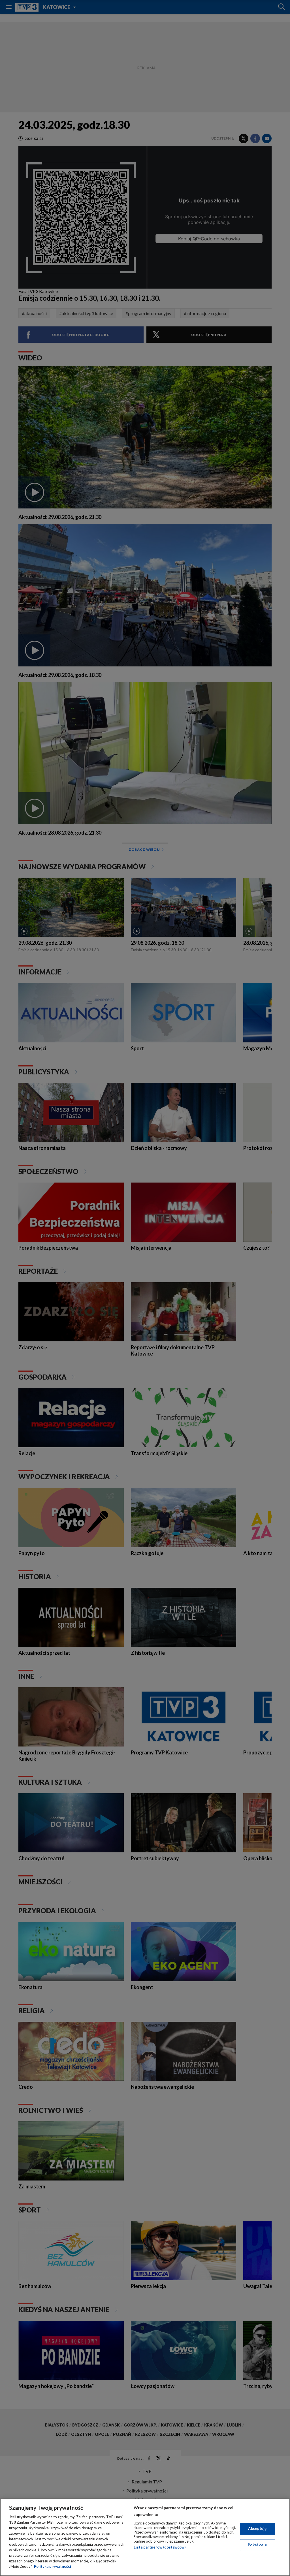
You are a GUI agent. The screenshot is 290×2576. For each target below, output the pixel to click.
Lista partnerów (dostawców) (160, 2547)
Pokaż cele (257, 2545)
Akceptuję (257, 2528)
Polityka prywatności (53, 2566)
